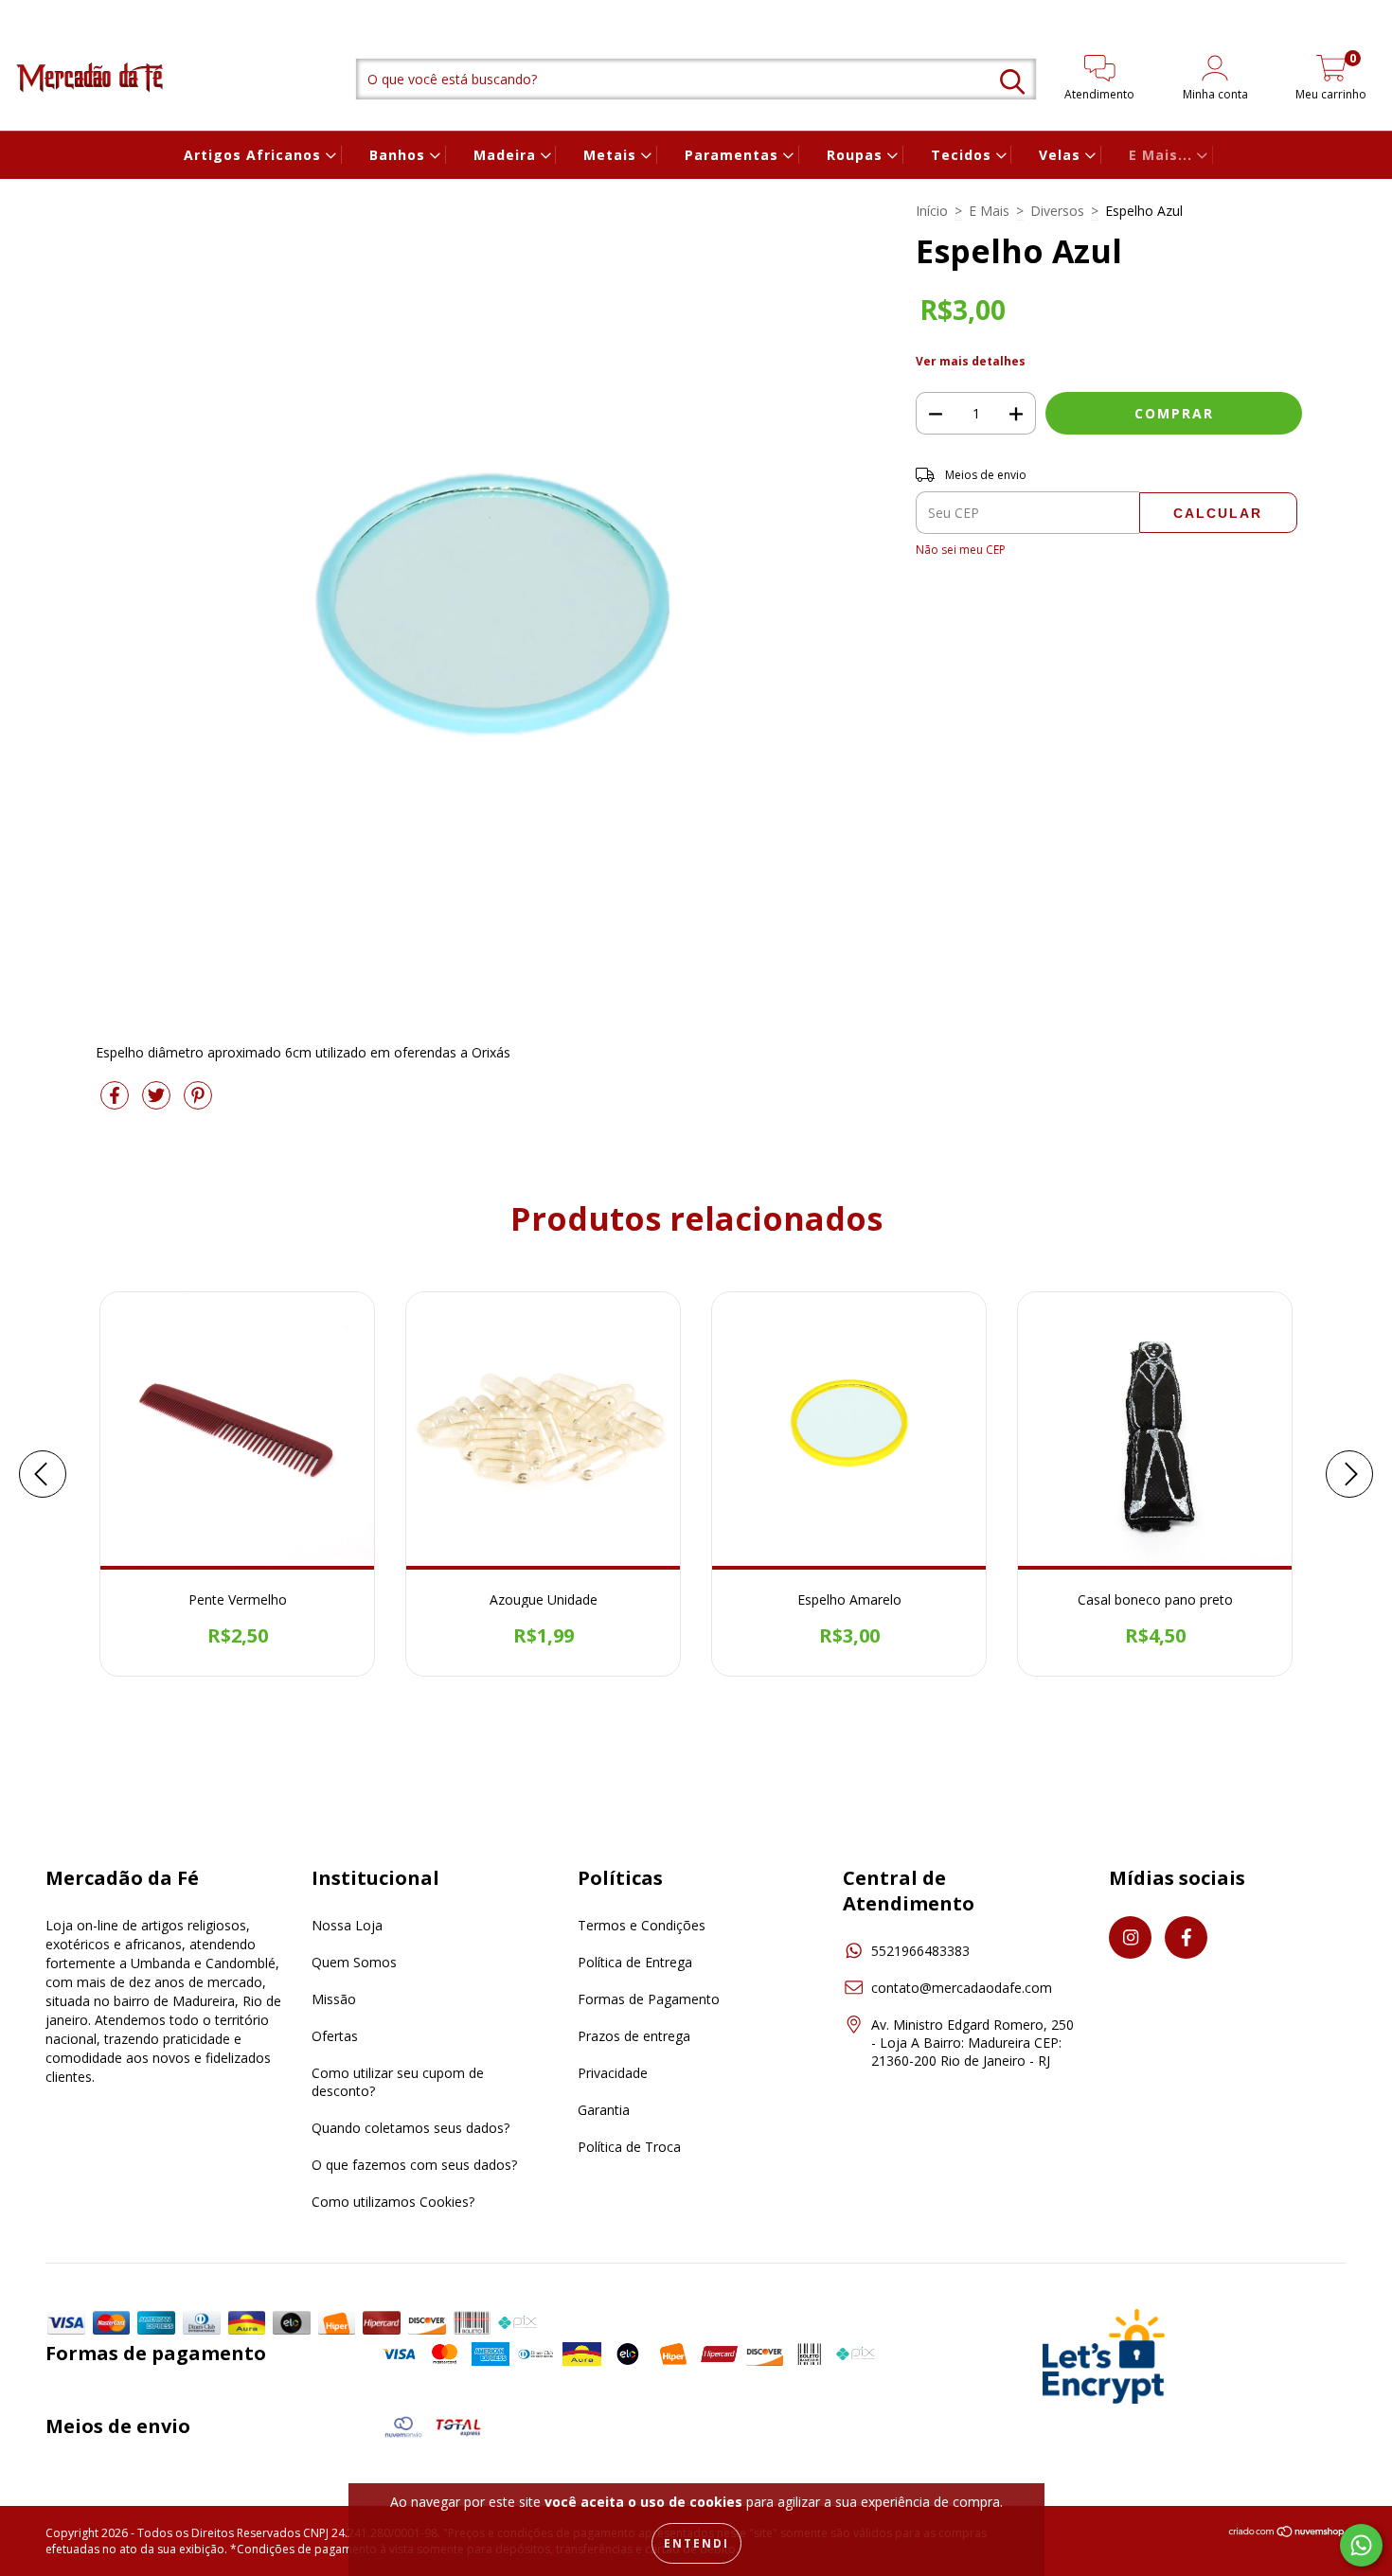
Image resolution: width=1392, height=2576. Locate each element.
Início (932, 211)
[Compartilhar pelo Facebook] (116, 1102)
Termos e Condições (642, 1925)
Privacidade (613, 2073)
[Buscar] (1012, 82)
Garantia (604, 2110)
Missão (334, 1999)
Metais (612, 155)
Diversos (1057, 211)
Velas (1062, 155)
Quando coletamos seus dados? (410, 2128)
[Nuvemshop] (1287, 2534)
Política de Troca (629, 2147)
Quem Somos (354, 1962)
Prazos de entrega (634, 2036)
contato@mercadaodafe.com (962, 1988)
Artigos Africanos (255, 155)
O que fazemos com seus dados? (414, 2165)
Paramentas (734, 155)
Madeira (507, 155)
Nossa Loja (347, 1925)
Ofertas (335, 2036)
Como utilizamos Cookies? (393, 2202)
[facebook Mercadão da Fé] (52, 13)
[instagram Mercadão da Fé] (28, 13)
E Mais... (1163, 155)
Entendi (696, 2543)
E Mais (989, 211)
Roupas (857, 155)
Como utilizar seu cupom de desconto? (398, 2082)
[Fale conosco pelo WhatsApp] (1361, 2545)
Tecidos (964, 155)
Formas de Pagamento (649, 1999)
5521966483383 (920, 1951)
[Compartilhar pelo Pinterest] (198, 1102)
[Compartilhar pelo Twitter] (158, 1102)
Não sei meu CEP (961, 550)
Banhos (400, 155)
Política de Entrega (635, 1962)
